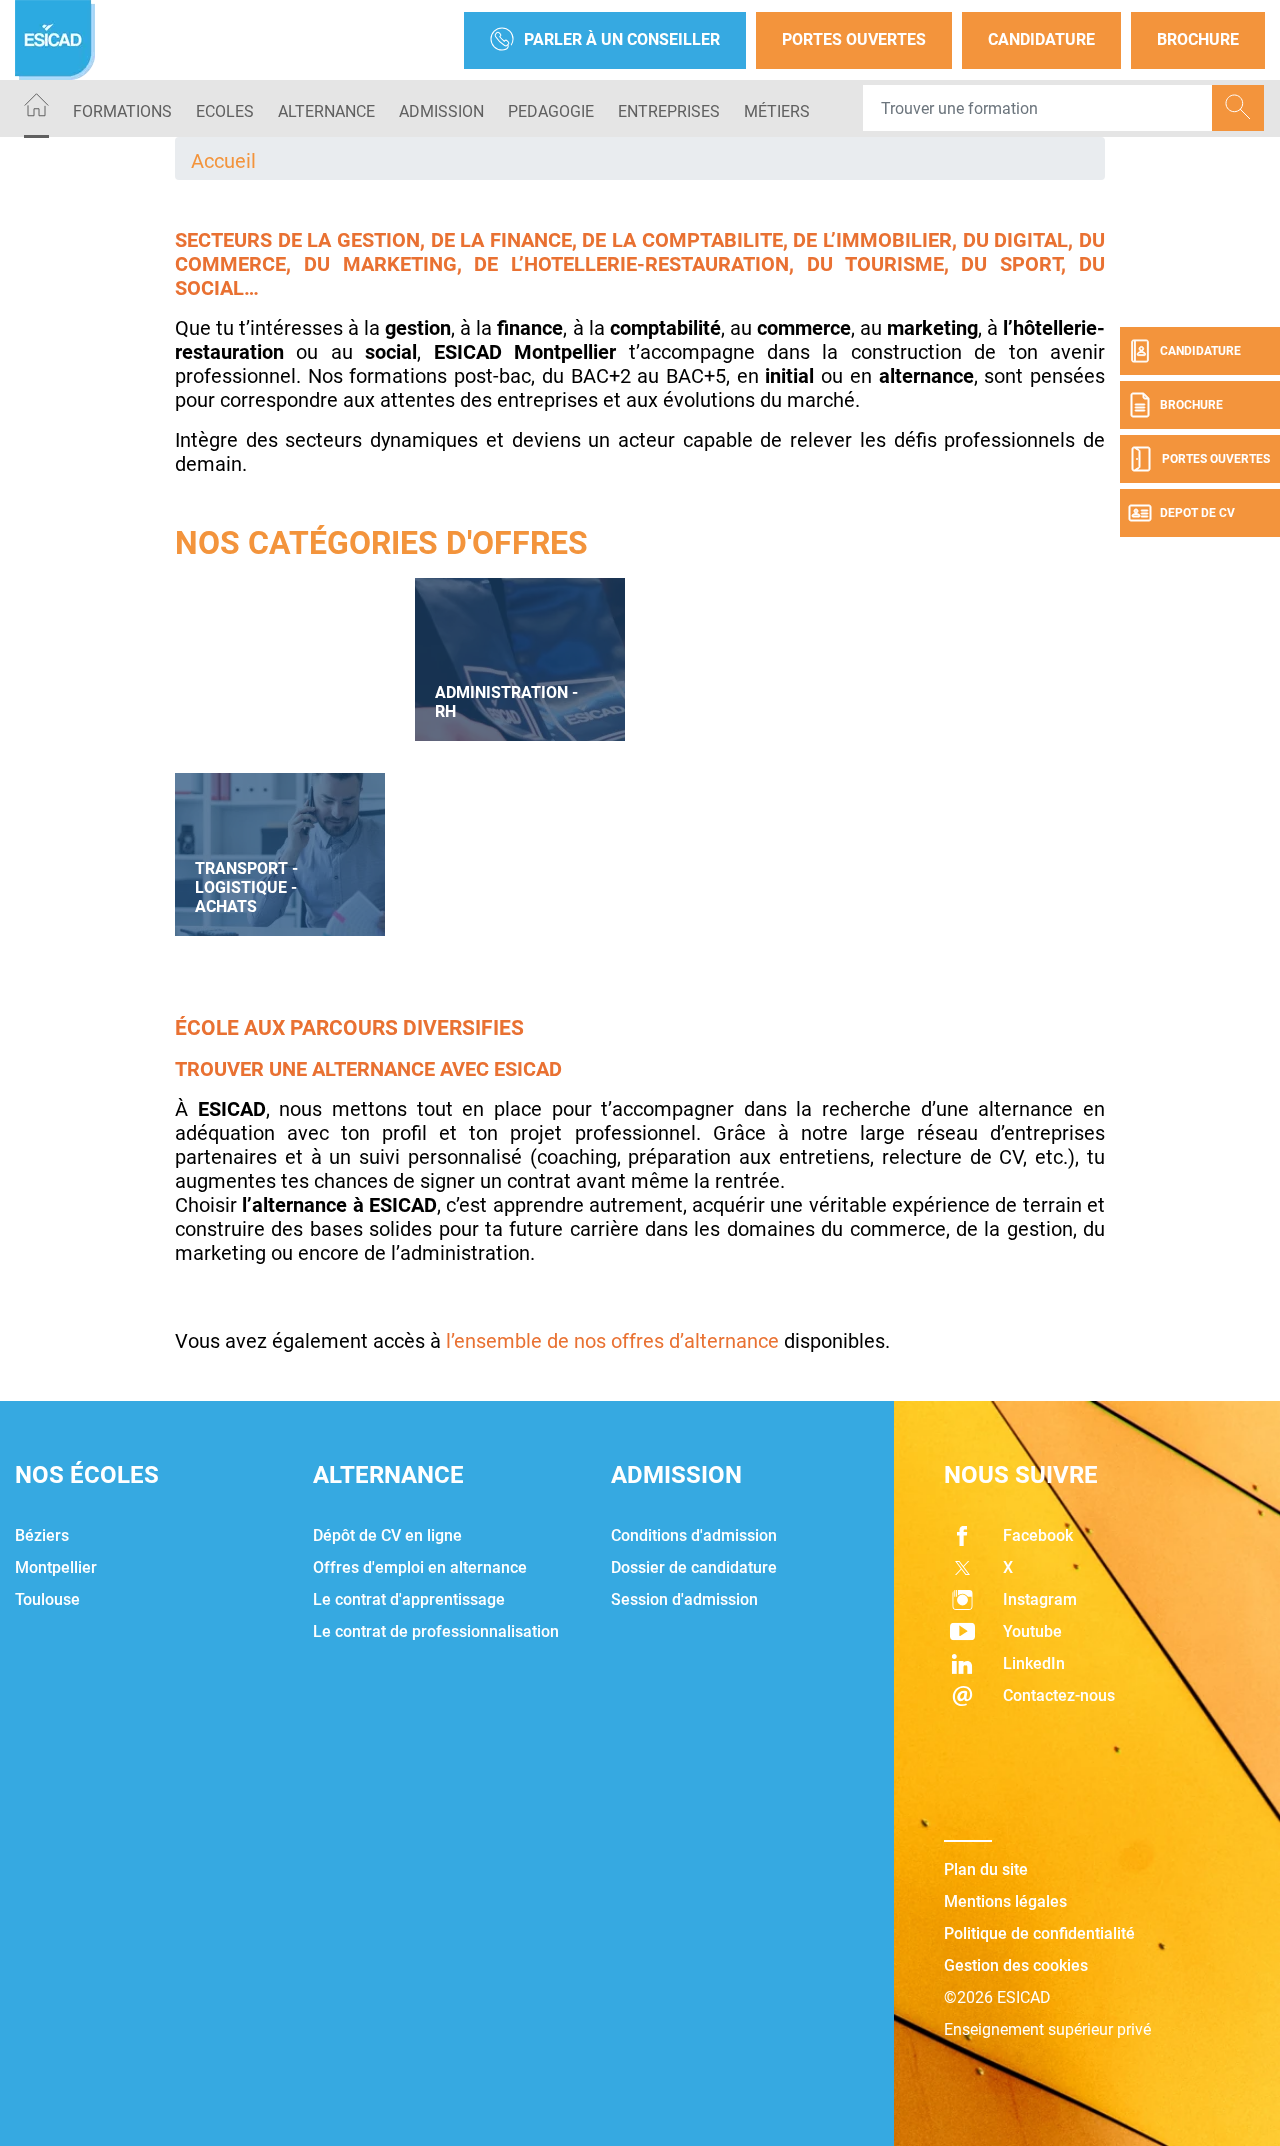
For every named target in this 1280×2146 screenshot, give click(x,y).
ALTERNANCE (326, 111)
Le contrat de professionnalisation (436, 1631)
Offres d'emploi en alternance (420, 1567)
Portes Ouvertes (854, 39)
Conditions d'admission (694, 1535)
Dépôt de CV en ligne (387, 1535)
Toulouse (47, 1599)
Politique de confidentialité (1039, 1933)
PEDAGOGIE (551, 111)
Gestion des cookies (1016, 1965)
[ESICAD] (55, 40)
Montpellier (56, 1567)
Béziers (42, 1535)
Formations (122, 111)
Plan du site (986, 1869)
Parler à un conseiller (622, 39)
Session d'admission (684, 1599)
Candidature (1041, 39)
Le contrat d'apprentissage (409, 1599)
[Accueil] (36, 108)
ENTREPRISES (669, 111)
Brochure (1198, 39)
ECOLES (225, 111)
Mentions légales (1005, 1901)
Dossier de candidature (694, 1567)
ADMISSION (441, 111)
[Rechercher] (1238, 108)
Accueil (223, 161)
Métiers (777, 111)
